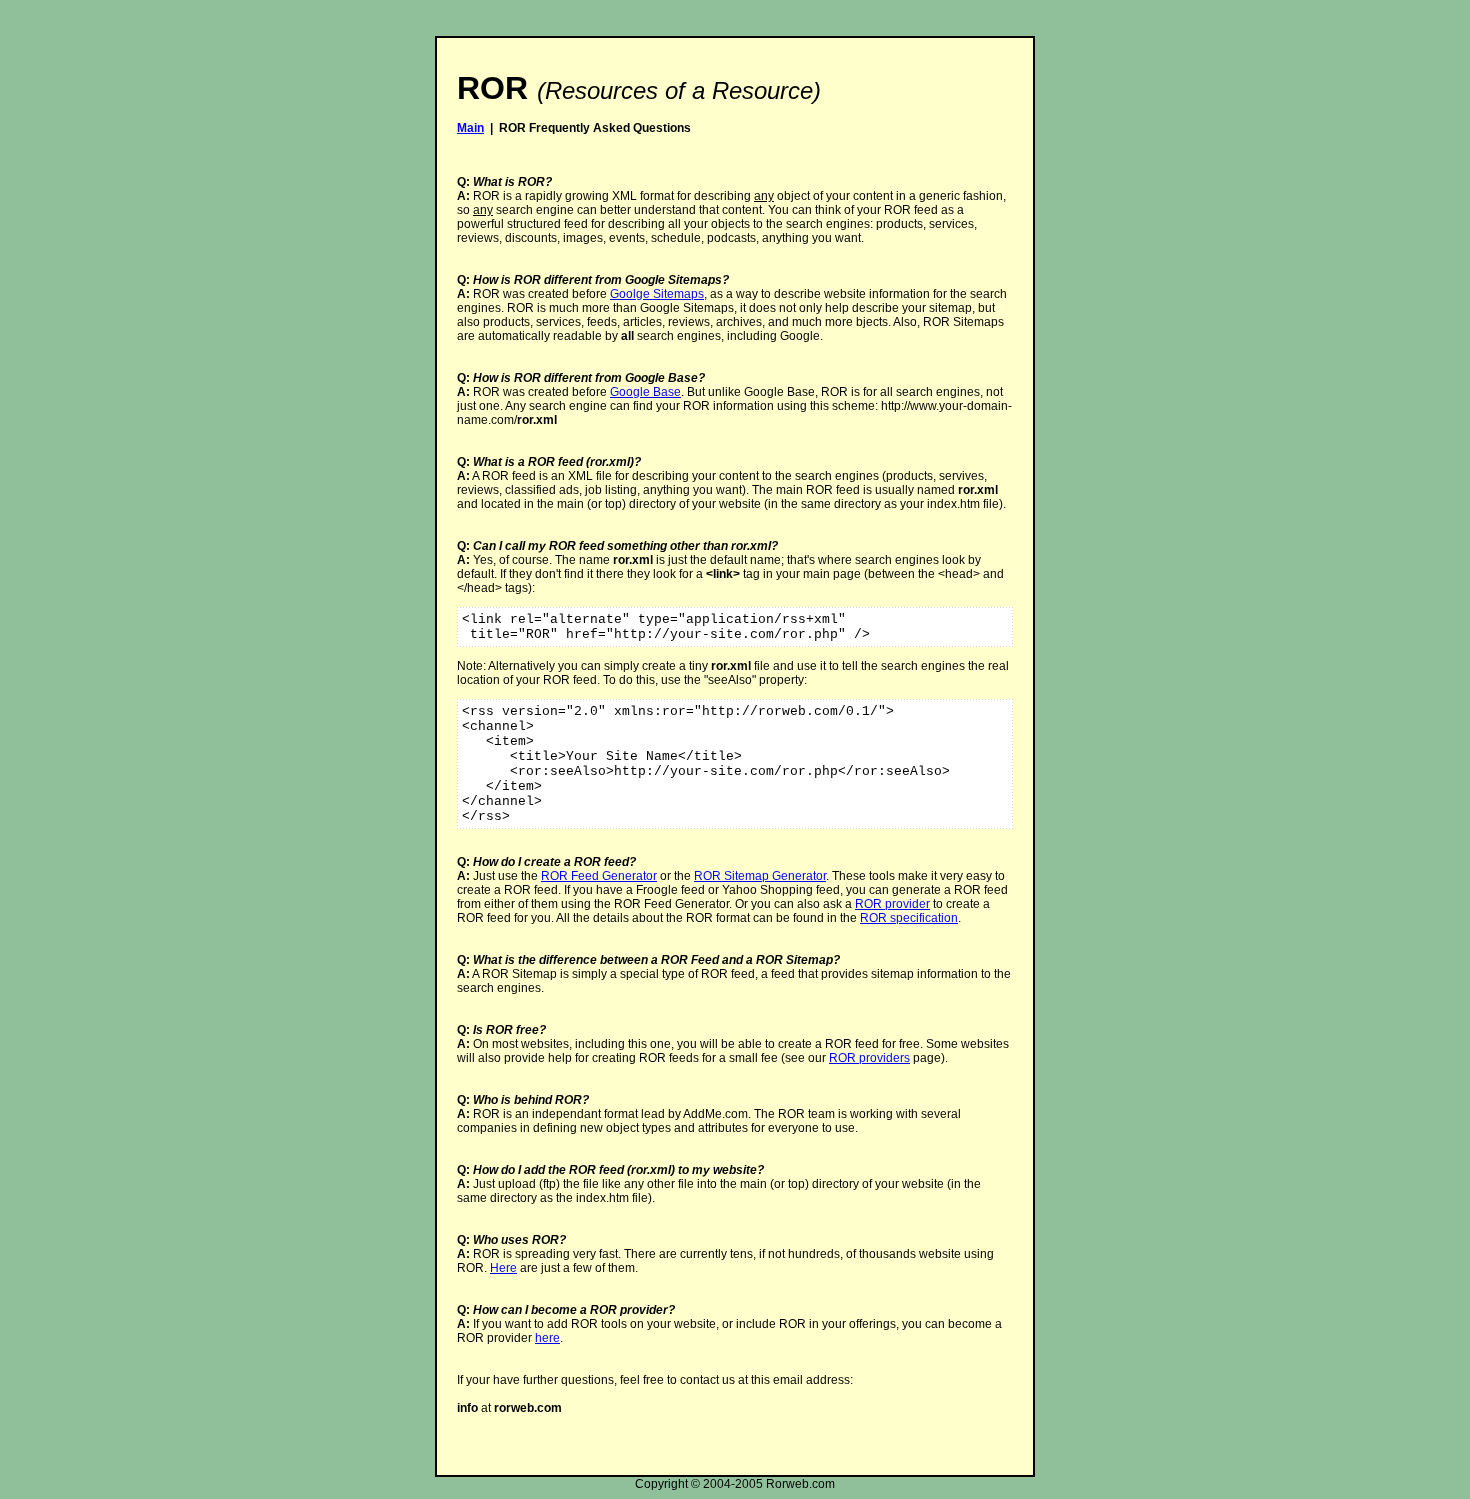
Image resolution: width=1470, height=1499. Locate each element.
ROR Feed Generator (599, 876)
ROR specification (909, 918)
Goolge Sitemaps (657, 294)
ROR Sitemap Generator (760, 876)
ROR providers (869, 1058)
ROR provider (892, 904)
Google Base (645, 392)
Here (503, 1268)
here (547, 1338)
